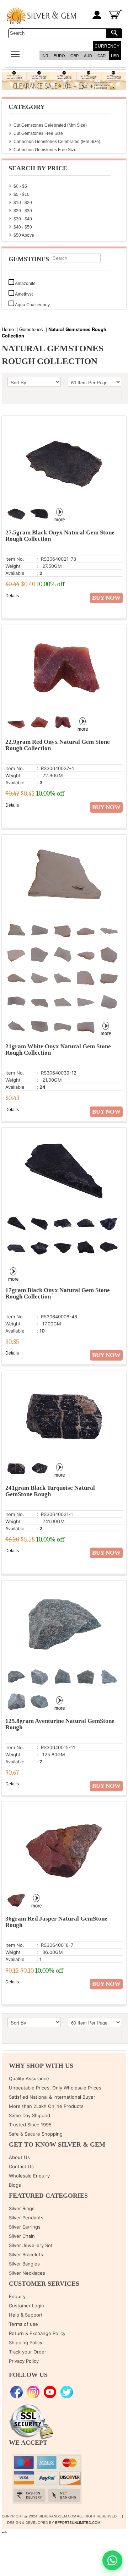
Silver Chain (22, 2236)
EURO (59, 56)
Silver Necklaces (27, 2273)
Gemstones (31, 329)
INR (45, 56)
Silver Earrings (25, 2227)
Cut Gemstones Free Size (38, 133)
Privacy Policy (24, 2361)
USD (115, 56)
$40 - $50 (23, 227)
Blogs (15, 2185)
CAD (102, 56)
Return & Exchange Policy (37, 2333)
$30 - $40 (23, 219)
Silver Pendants (26, 2218)
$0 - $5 (20, 186)
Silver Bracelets (26, 2254)
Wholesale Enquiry (29, 2176)
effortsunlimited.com (78, 2523)
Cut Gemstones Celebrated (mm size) (50, 125)
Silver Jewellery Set (31, 2245)
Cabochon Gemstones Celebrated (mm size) (57, 142)
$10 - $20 (23, 203)
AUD (88, 56)
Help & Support (26, 2315)
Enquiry (17, 2296)
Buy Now (106, 598)
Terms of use (23, 2324)
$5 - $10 (22, 194)
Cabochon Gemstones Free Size (45, 150)
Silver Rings (22, 2208)
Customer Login (26, 2306)
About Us (19, 2157)
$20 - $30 (23, 211)
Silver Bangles (24, 2264)
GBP (74, 56)
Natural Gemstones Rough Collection (54, 332)
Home (8, 329)
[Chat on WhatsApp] (112, 2560)
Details (12, 596)
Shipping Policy (26, 2342)
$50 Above (24, 235)
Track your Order (28, 2352)
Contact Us (21, 2166)
